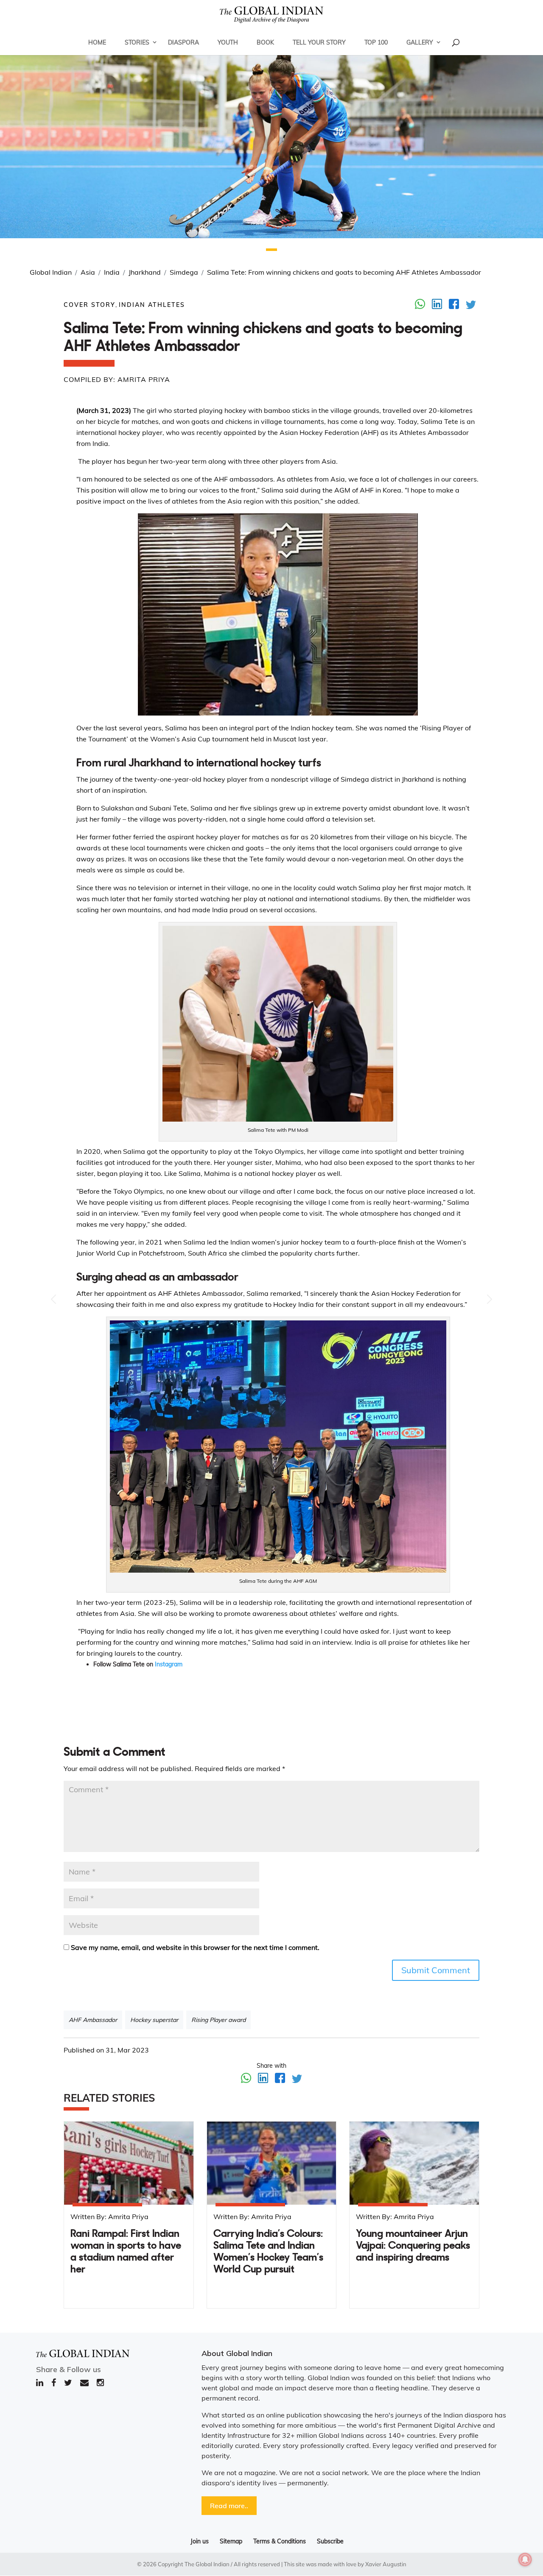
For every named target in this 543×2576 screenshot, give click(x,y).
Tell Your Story (319, 42)
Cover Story (90, 305)
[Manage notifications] (525, 2559)
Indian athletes (152, 305)
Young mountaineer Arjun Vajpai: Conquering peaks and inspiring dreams (413, 2246)
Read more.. (229, 2506)
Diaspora (183, 42)
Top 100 (376, 42)
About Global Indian (237, 2353)
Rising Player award (218, 2020)
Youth (228, 42)
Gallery (420, 42)
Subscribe (330, 2541)
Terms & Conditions (280, 2541)
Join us (200, 2541)
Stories (137, 42)
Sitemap (231, 2541)
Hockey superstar (154, 2020)
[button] (271, 250)
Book (265, 42)
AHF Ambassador (93, 2020)
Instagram (169, 1664)
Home (97, 42)
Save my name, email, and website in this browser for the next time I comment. (195, 1947)
